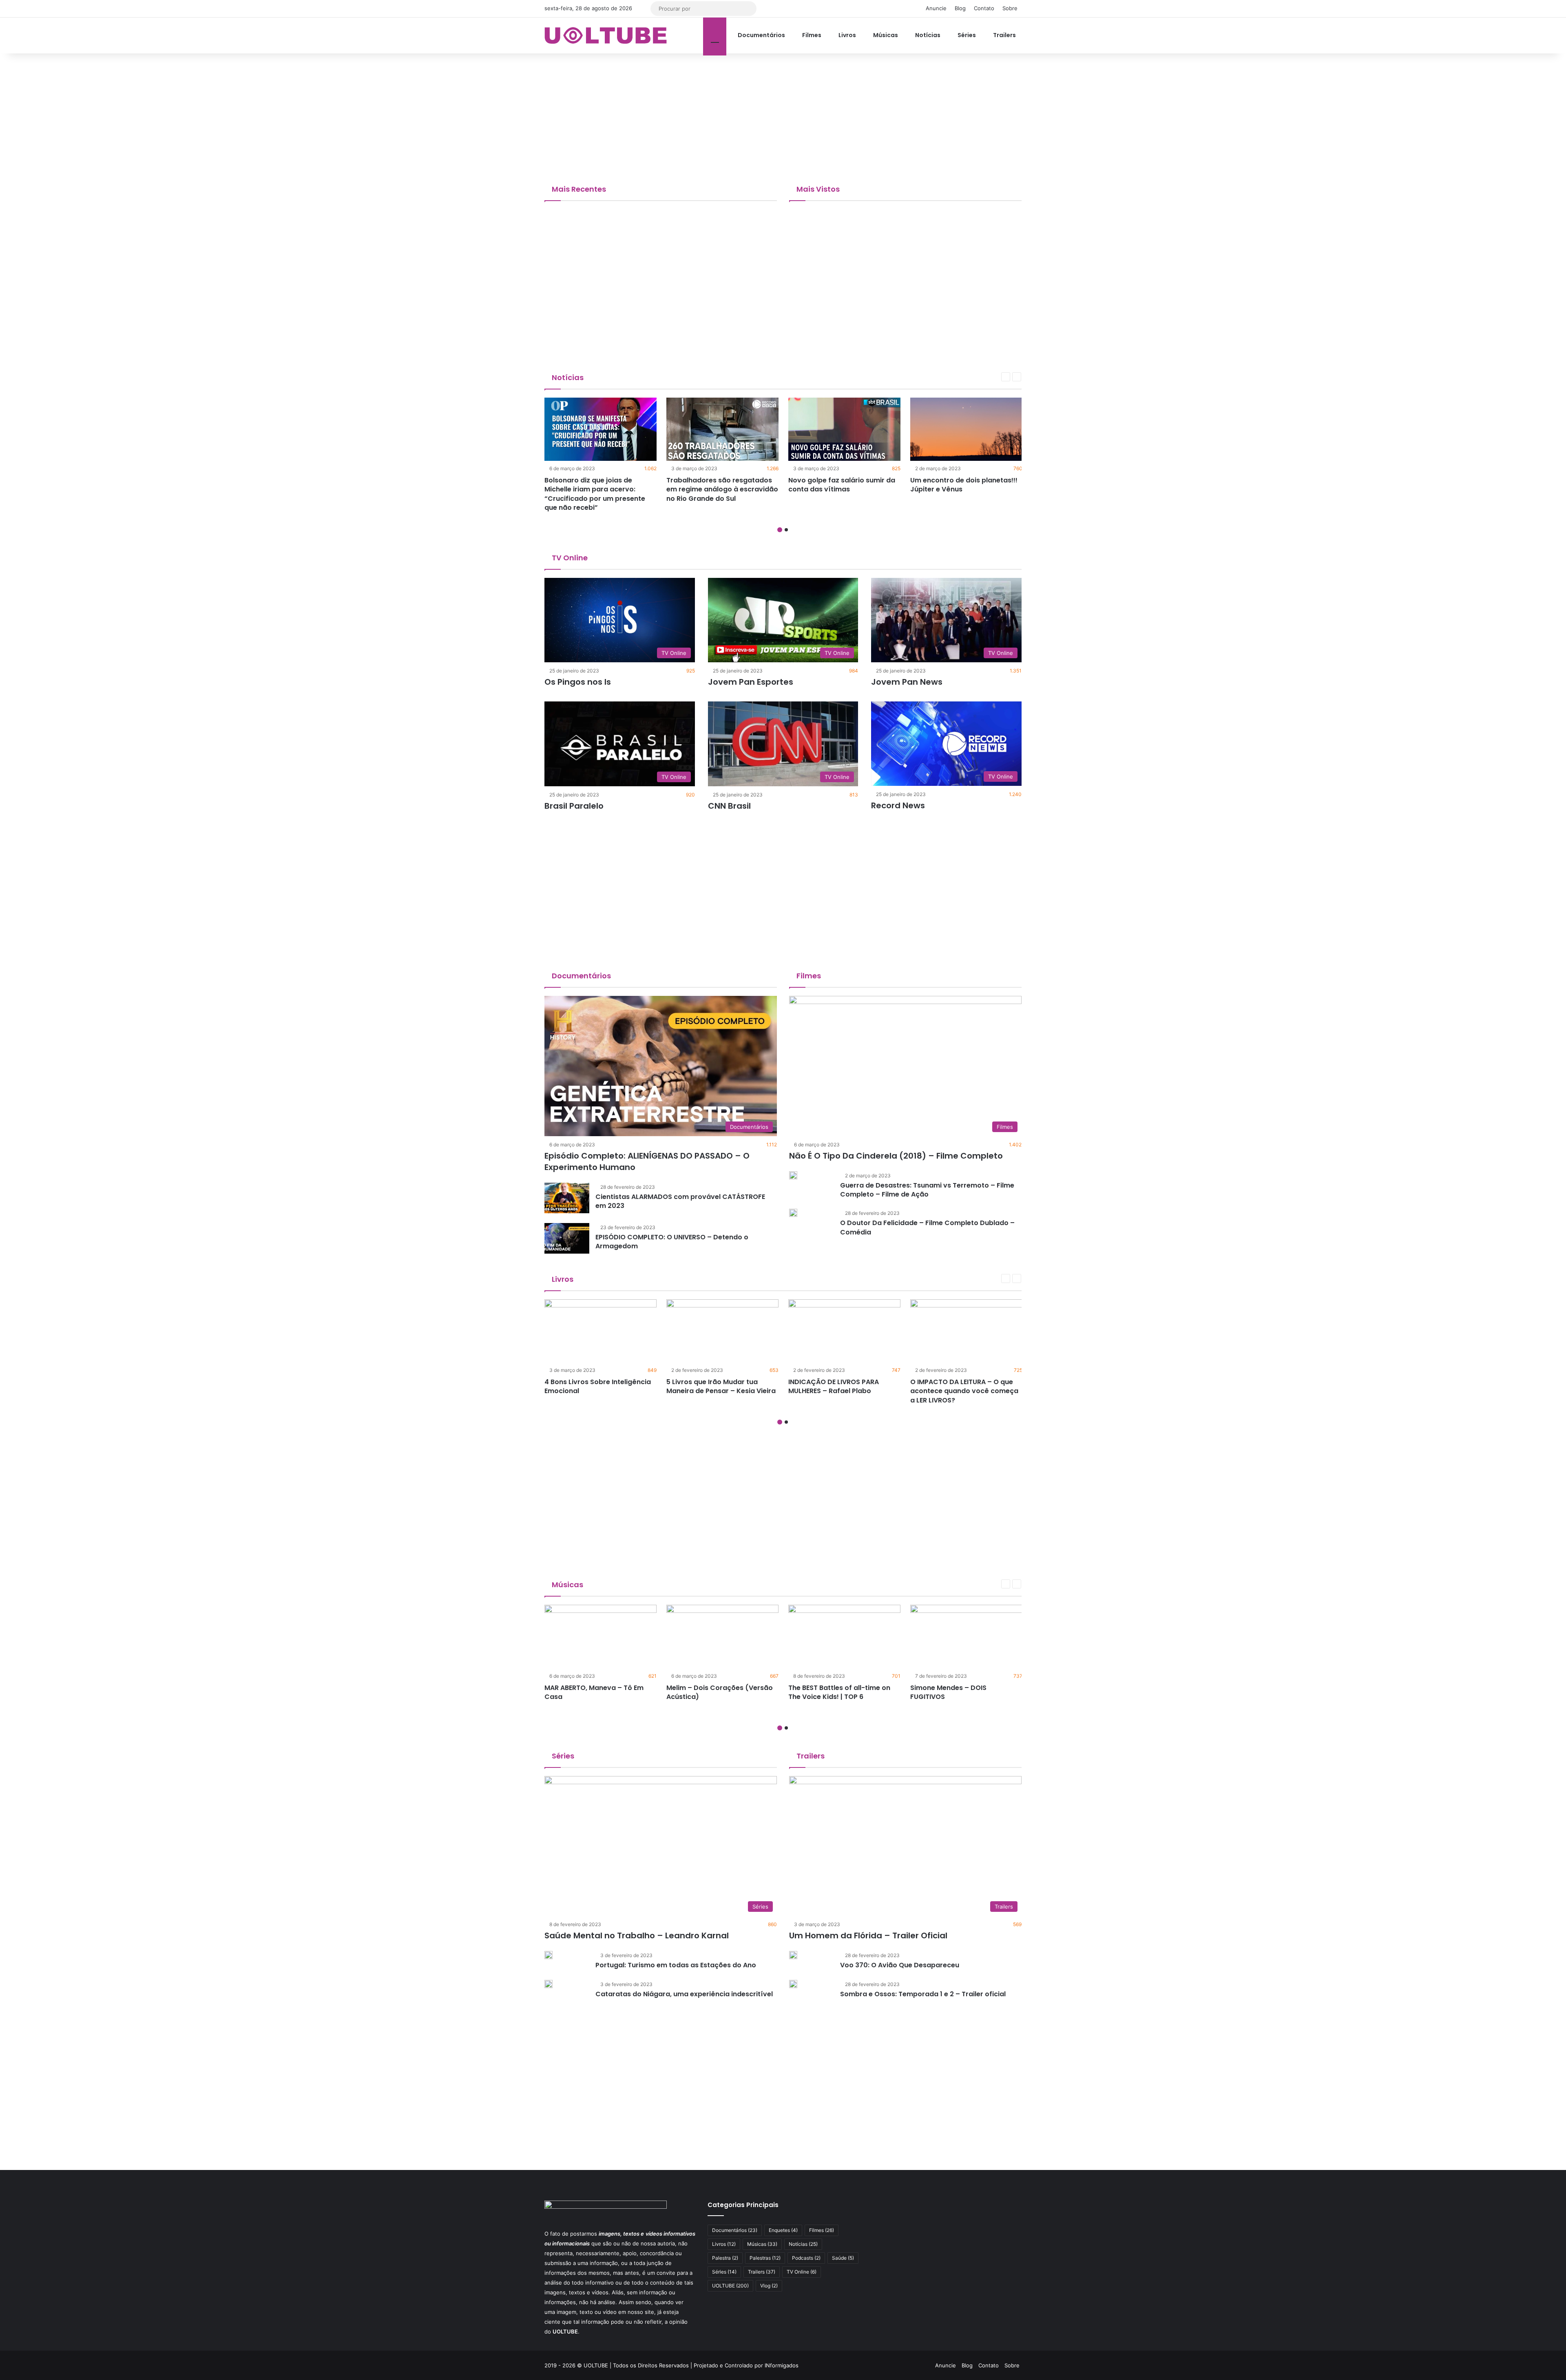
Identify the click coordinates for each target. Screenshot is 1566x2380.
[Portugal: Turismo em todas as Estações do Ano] (549, 1955)
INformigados (782, 2365)
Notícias (927, 35)
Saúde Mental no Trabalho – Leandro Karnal (637, 1935)
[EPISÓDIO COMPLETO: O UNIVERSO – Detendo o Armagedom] (567, 1238)
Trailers (1004, 35)
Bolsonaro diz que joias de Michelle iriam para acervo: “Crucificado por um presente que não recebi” (595, 494)
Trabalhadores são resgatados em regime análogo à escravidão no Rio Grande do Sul (722, 489)
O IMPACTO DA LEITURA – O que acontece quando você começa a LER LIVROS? (964, 1391)
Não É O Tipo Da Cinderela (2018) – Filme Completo (896, 1156)
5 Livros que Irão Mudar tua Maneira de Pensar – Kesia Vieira (721, 1386)
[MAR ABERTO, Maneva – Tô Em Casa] (601, 1636)
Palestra (725, 2258)
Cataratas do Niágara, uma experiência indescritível (684, 1994)
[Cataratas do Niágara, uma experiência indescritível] (549, 1984)
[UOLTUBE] (606, 35)
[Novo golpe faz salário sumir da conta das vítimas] (844, 429)
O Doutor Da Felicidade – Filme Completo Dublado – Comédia (927, 1227)
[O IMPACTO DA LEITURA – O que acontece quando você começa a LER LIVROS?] (966, 1331)
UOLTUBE (730, 2286)
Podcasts (806, 2258)
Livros (847, 35)
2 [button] (786, 530)
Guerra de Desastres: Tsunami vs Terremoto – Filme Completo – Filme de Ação (927, 1190)
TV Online (569, 558)
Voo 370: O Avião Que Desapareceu (900, 1965)
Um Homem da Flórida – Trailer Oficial (868, 1935)
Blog (960, 8)
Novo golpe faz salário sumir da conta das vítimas (842, 485)
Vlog (769, 2286)
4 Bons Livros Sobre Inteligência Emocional (598, 1386)
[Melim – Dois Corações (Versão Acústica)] (722, 1636)
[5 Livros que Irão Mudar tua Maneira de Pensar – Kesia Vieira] (722, 1331)
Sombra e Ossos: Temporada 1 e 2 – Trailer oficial (924, 1994)
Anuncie (936, 8)
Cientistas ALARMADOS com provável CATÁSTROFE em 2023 (680, 1201)
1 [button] (780, 530)
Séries (966, 35)
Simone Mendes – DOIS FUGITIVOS (948, 1692)
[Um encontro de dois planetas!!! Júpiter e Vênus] (966, 429)
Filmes (811, 35)
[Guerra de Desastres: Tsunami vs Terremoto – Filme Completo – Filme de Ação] (793, 1175)
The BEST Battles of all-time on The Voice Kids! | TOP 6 (839, 1692)
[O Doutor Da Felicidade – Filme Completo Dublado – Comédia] (793, 1213)
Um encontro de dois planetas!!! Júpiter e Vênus (964, 485)
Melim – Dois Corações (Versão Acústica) (720, 1692)
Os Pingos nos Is (578, 682)
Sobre (1010, 8)
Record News (898, 805)
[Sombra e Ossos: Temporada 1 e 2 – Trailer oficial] (793, 1984)
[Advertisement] (783, 119)
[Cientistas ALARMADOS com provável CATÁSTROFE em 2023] (567, 1198)
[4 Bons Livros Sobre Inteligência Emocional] (601, 1331)
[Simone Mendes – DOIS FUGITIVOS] (966, 1636)
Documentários (761, 35)
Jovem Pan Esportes (751, 682)
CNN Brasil (729, 806)
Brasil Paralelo (574, 806)
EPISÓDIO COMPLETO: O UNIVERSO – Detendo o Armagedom (672, 1242)
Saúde (843, 2258)
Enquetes (783, 2230)
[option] (601, 457)
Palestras (765, 2258)
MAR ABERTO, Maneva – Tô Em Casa (594, 1692)
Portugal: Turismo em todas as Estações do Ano (676, 1965)
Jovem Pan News (907, 682)
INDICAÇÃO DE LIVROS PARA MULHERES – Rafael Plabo (834, 1386)
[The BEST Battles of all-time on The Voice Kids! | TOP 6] (844, 1636)
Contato (984, 8)
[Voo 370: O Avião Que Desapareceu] (793, 1955)
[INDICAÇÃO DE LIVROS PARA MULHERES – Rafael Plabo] (844, 1331)
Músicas (885, 35)
